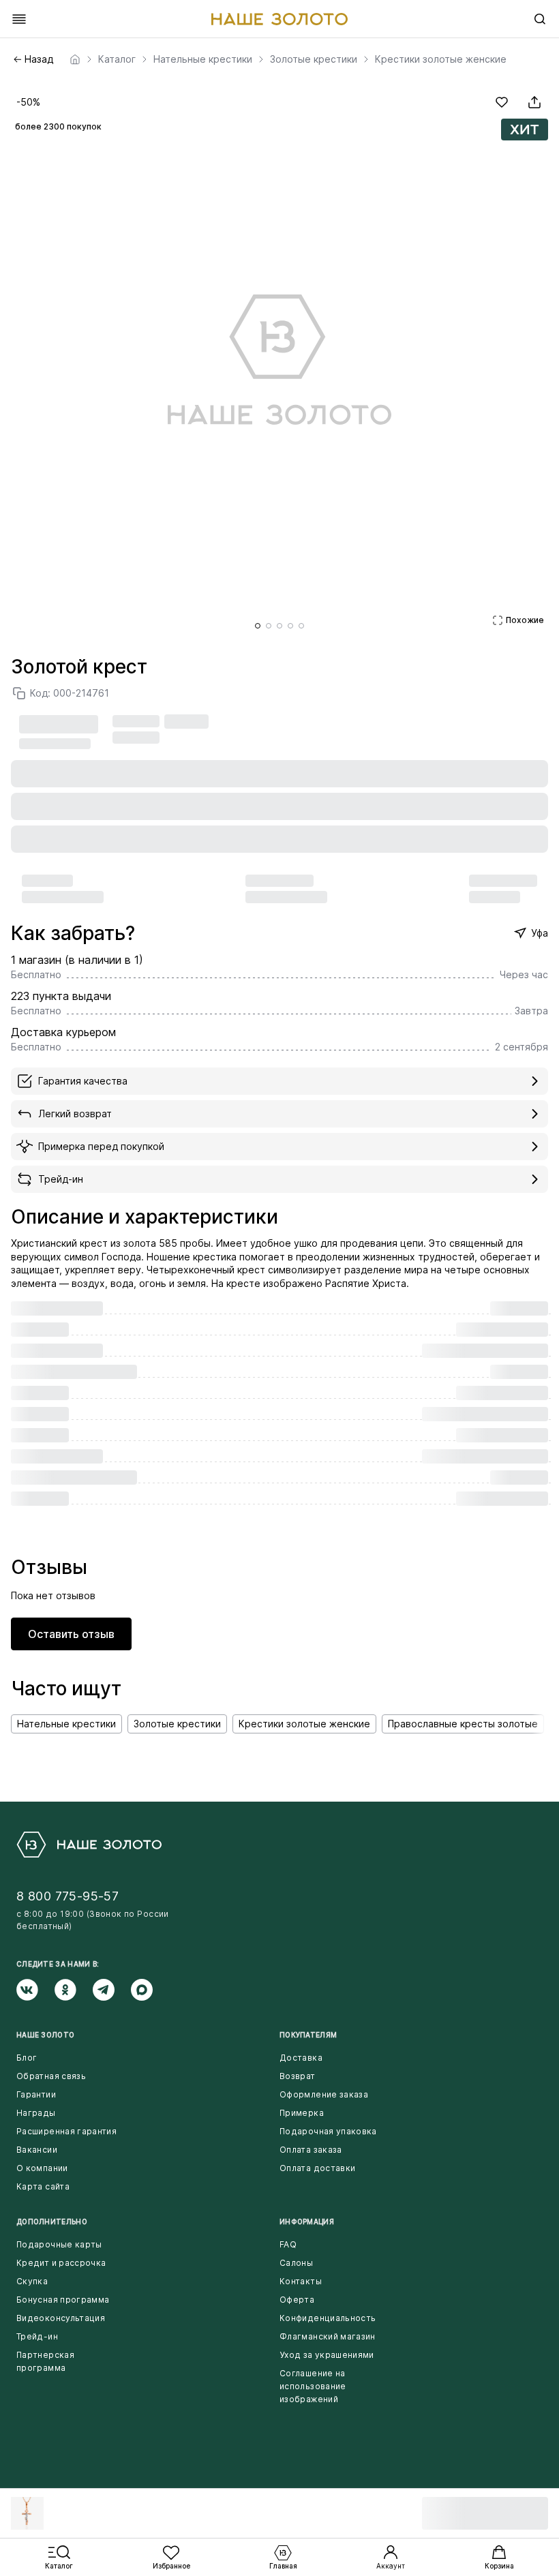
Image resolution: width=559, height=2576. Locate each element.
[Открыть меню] (19, 19)
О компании (42, 2168)
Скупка (32, 2281)
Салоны (296, 2263)
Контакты (301, 2281)
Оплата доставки (317, 2168)
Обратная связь (51, 2076)
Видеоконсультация (61, 2318)
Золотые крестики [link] (314, 59)
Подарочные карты (59, 2244)
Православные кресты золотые (463, 1724)
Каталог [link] (117, 59)
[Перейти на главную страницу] (279, 19)
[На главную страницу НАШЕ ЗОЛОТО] (89, 1845)
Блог (27, 2058)
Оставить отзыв (71, 1634)
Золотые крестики (177, 1724)
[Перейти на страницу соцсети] (35, 1990)
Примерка (302, 2113)
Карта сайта (43, 2186)
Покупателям (308, 2035)
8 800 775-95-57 (67, 1896)
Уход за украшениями (327, 2355)
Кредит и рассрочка (61, 2263)
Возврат (298, 2076)
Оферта (297, 2300)
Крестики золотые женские (304, 1724)
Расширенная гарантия (66, 2131)
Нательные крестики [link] (203, 59)
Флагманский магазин (328, 2336)
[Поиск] (540, 19)
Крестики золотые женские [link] (441, 59)
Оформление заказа (324, 2094)
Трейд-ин (37, 2336)
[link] (75, 59)
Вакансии (37, 2150)
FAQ (288, 2244)
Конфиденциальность (328, 2318)
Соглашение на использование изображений (313, 2386)
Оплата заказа (311, 2150)
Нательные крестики (66, 1724)
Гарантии (36, 2094)
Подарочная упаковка (328, 2131)
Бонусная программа (63, 2300)
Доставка (301, 2058)
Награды (36, 2113)
